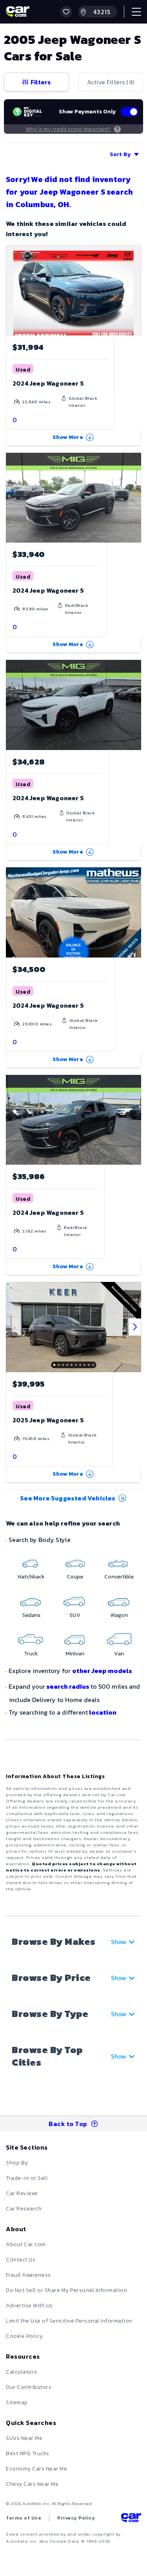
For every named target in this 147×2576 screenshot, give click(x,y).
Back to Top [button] (68, 2124)
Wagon (119, 1615)
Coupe (75, 1577)
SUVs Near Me (24, 2438)
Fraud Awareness (28, 2275)
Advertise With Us (29, 2306)
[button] (66, 12)
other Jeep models (102, 1671)
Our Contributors (29, 2387)
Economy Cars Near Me (36, 2469)
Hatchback (31, 1577)
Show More (68, 437)
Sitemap (17, 2402)
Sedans (31, 1615)
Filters (41, 82)
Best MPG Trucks (28, 2453)
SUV (75, 1615)
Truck (31, 1654)
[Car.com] (18, 12)
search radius (68, 1686)
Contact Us (21, 2260)
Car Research (24, 2209)
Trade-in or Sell (27, 2178)
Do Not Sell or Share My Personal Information (66, 2290)
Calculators (22, 2372)
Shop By (17, 2163)
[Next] (135, 1327)
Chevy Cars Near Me (32, 2484)
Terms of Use (24, 2518)
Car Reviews (22, 2193)
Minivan (75, 1654)
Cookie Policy (24, 2336)
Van (119, 1654)
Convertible (119, 1577)
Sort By (120, 154)
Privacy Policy (76, 2518)
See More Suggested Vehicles (68, 1498)
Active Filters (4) (111, 82)
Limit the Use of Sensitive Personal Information (69, 2321)
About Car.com (26, 2244)
